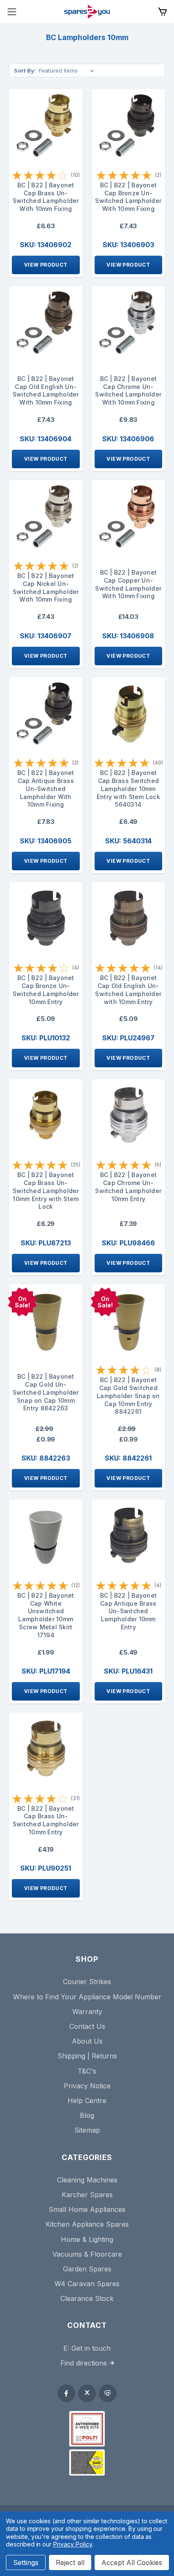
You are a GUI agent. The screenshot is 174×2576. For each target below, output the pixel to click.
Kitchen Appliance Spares (87, 2224)
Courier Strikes (87, 1982)
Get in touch (91, 2348)
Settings (26, 2562)
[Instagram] (108, 2393)
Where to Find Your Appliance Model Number (87, 1997)
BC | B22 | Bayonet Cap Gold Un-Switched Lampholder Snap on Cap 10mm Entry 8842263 (46, 1392)
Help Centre (87, 2101)
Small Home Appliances (87, 2209)
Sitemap (87, 2130)
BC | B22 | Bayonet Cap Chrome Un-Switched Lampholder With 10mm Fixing (128, 390)
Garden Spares (87, 2269)
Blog (87, 2115)
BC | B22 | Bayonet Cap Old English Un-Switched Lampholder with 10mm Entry (128, 990)
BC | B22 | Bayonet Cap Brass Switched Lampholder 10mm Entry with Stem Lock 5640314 (128, 788)
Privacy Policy (72, 2544)
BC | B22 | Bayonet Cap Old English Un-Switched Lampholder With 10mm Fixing (46, 390)
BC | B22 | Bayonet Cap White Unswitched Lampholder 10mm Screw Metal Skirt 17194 (46, 1615)
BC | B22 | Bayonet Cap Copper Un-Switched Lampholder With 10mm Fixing (128, 584)
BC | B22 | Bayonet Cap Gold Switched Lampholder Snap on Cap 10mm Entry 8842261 (128, 1396)
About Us (87, 2041)
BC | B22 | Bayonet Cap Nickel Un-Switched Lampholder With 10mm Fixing (46, 587)
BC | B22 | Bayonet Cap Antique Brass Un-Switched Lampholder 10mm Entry (129, 1611)
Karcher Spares (87, 2195)
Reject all (70, 2562)
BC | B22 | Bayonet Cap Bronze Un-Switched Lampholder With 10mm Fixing (128, 197)
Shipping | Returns (87, 2056)
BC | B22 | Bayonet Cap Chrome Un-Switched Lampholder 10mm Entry (128, 1187)
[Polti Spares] (87, 2429)
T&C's (87, 2071)
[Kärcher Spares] (87, 2463)
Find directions (84, 2363)
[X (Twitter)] (87, 2393)
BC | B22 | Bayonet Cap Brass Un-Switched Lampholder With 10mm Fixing (46, 197)
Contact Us (87, 2026)
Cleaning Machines (87, 2180)
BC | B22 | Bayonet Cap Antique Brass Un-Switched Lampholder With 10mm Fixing (46, 788)
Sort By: (25, 70)
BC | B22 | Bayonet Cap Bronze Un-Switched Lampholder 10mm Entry (46, 990)
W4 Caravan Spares (87, 2284)
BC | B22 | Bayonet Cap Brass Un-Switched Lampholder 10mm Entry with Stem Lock (46, 1191)
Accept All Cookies (132, 2562)
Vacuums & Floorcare (87, 2254)
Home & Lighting (87, 2239)
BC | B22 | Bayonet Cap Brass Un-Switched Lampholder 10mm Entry (46, 1820)
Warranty (87, 2012)
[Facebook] (66, 2393)
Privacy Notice (87, 2086)
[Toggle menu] (12, 12)
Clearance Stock (87, 2298)
